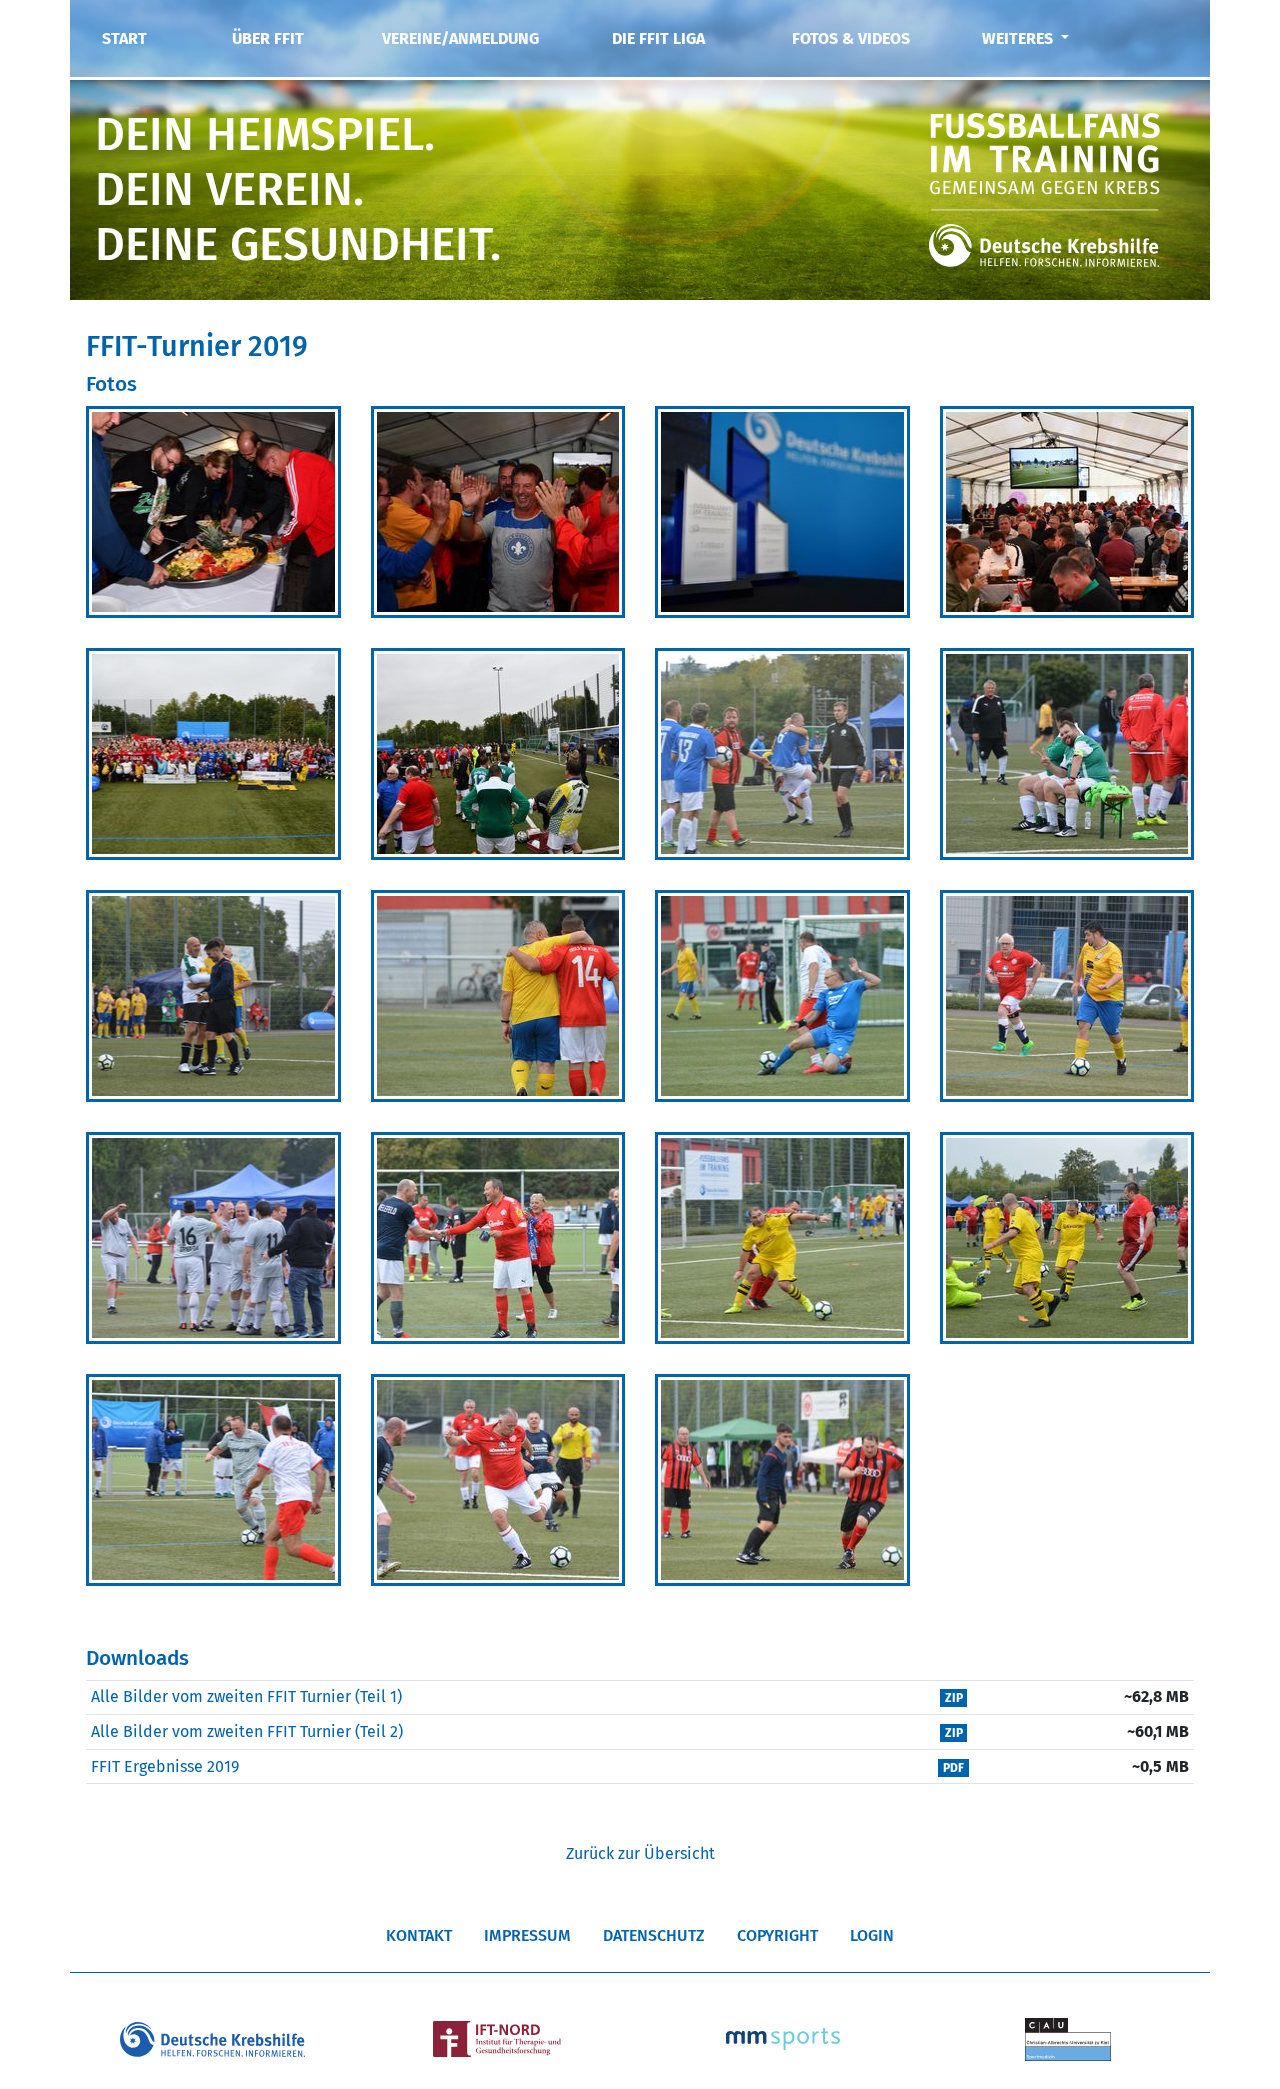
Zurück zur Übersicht (640, 1853)
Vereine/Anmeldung (460, 38)
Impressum (527, 1935)
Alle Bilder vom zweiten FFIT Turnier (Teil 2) (247, 1731)
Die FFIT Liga (658, 38)
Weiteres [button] (1019, 38)
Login (872, 1935)
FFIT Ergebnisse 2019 (165, 1766)
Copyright (777, 1935)
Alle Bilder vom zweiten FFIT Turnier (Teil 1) (246, 1696)
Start (124, 38)
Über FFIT (268, 38)
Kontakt (419, 1935)
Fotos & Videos (851, 38)
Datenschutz (654, 1935)
